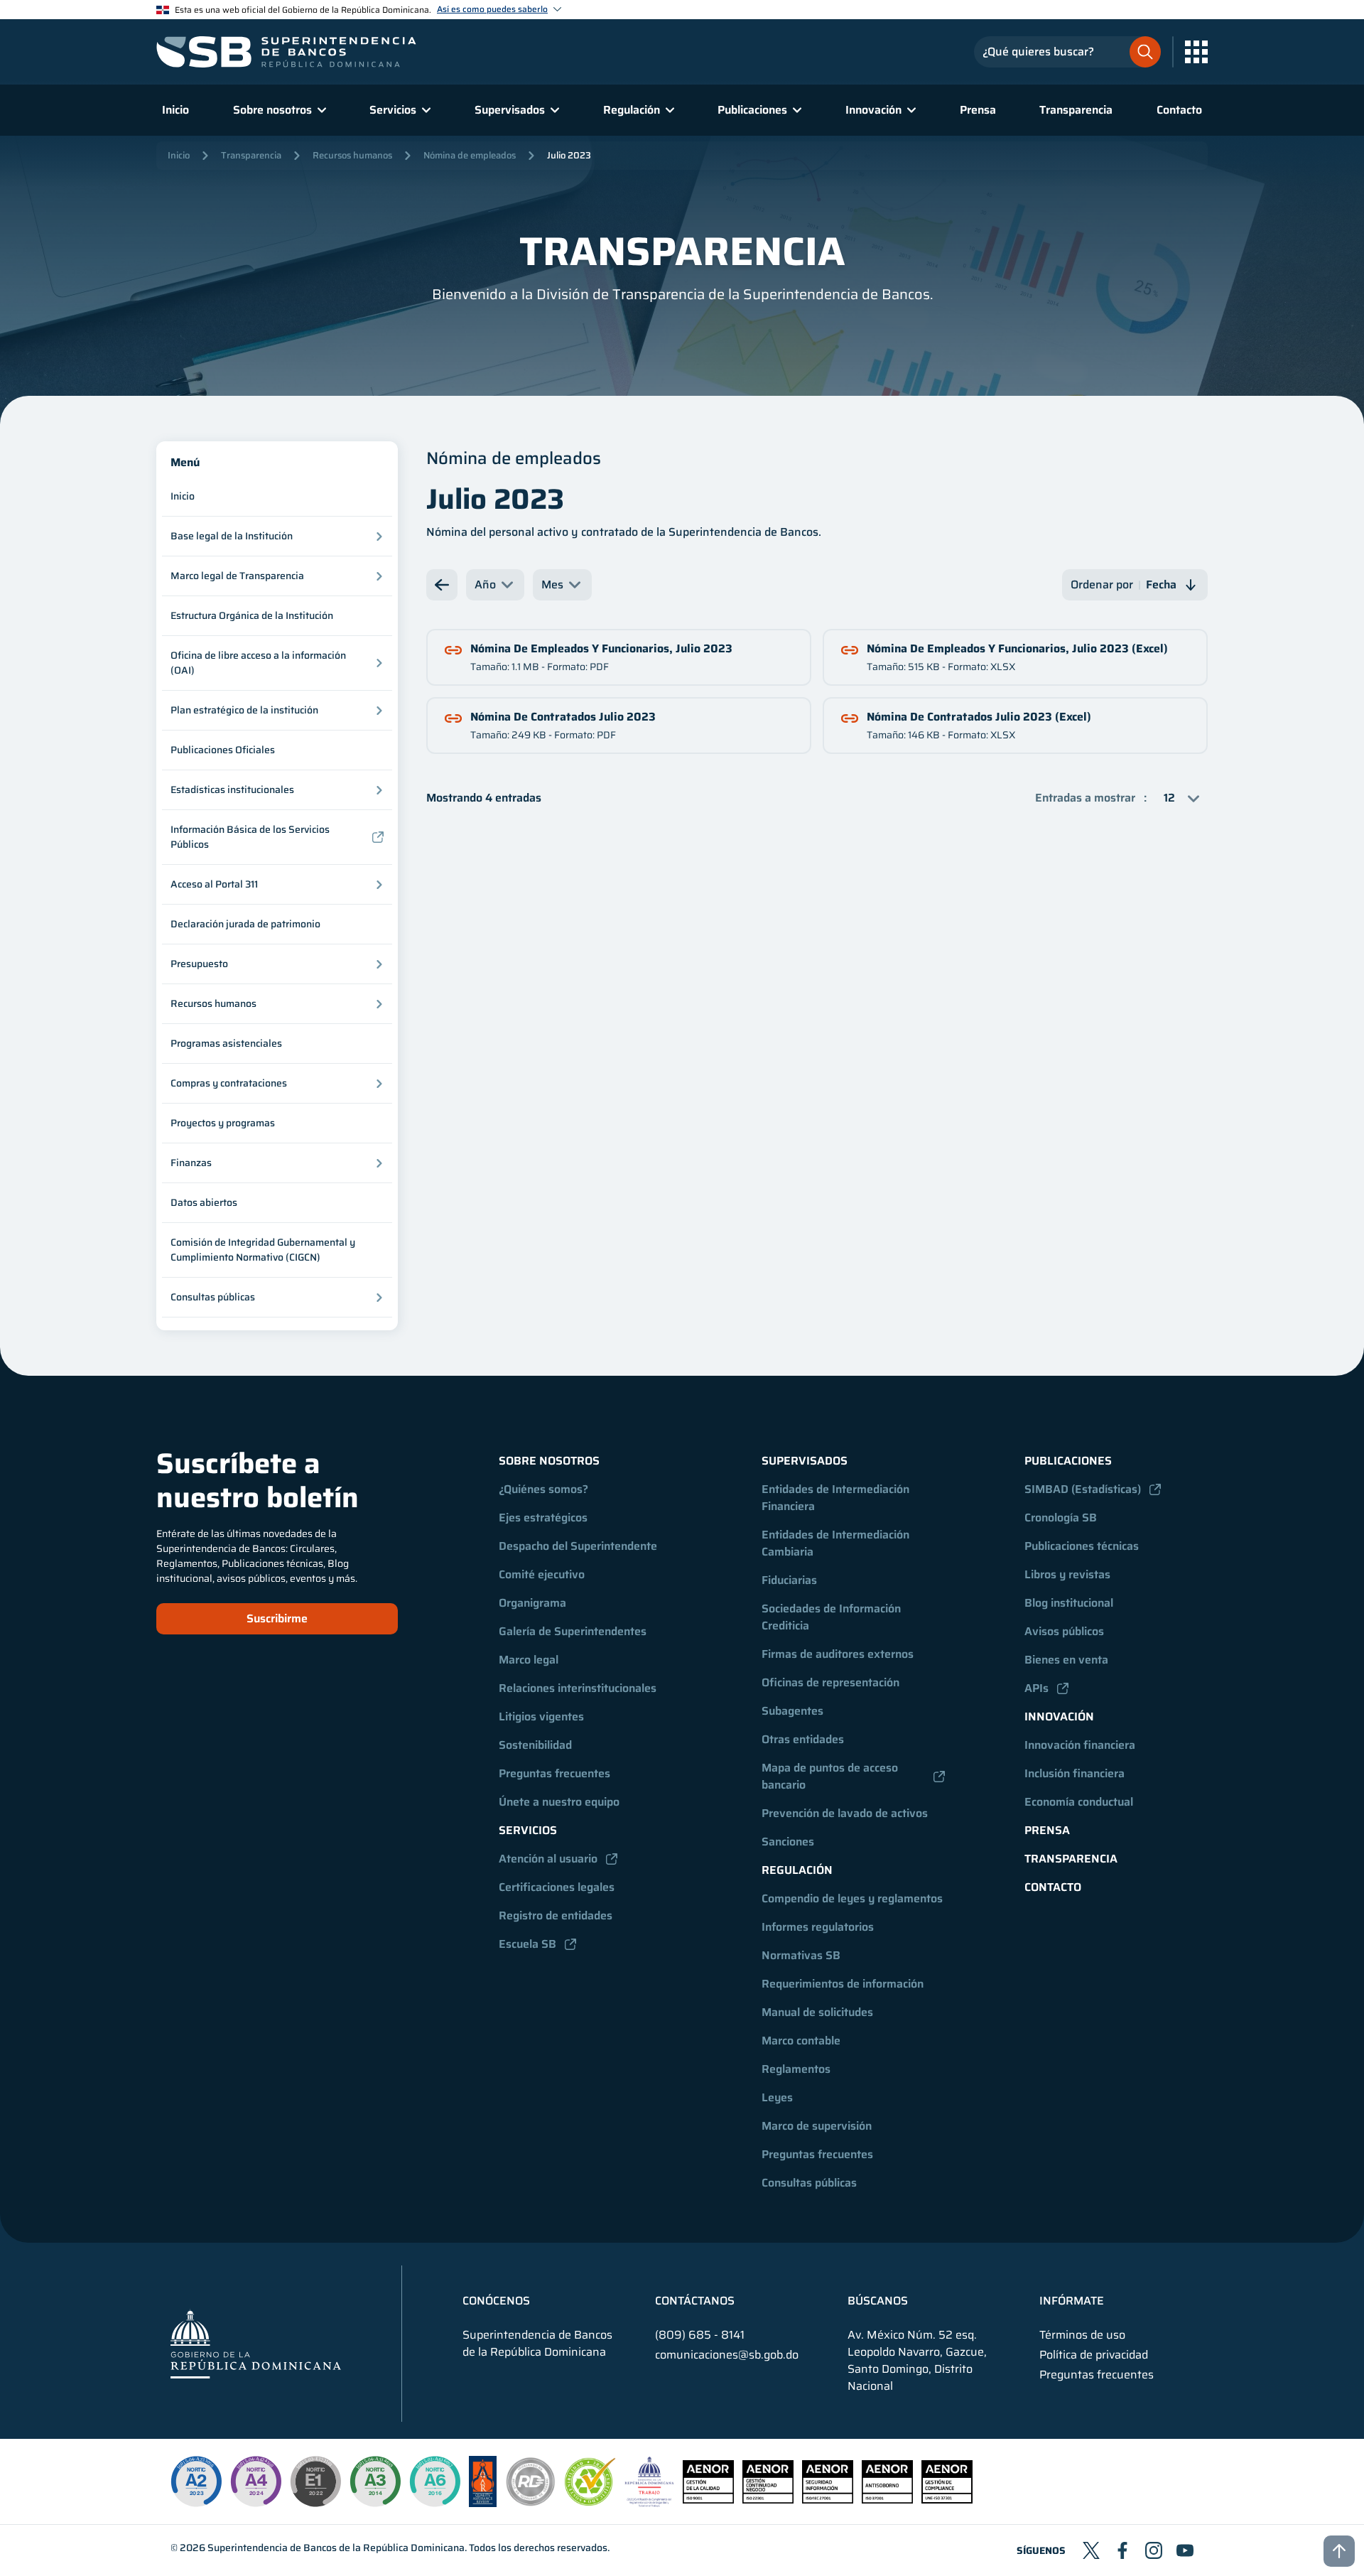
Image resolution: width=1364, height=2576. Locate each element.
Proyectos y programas (223, 1123)
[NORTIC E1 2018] (315, 2481)
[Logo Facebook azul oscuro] (1122, 2550)
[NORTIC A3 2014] (375, 2481)
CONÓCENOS (496, 2301)
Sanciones (788, 1842)
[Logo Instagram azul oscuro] (1154, 2550)
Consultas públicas (809, 2183)
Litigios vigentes (541, 1717)
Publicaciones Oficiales (223, 750)
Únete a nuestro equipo (559, 1802)
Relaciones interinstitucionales (578, 1688)
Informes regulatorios (818, 1927)
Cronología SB (1061, 1518)
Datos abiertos (204, 1202)
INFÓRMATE (1072, 2301)
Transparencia (1076, 110)
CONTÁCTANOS (695, 2301)
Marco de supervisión (817, 2126)
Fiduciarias (789, 1580)
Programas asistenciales (226, 1043)
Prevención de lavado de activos (845, 1813)
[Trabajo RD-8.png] (650, 2503)
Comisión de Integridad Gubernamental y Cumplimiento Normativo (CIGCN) (263, 1250)
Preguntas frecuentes (554, 1773)
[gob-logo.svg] (256, 2343)
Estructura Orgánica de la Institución (252, 615)
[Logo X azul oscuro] (1091, 2550)
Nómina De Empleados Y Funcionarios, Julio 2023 (601, 648)
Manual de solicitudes (817, 2012)
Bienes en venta (1066, 1660)
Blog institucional (1069, 1603)
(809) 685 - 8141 (700, 2335)
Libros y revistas (1067, 1574)
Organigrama (532, 1603)
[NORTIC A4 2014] (256, 2481)
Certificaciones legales (557, 1887)
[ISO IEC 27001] (828, 2500)
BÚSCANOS (878, 2301)
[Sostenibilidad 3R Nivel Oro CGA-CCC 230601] (590, 2502)
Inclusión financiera (1075, 1773)
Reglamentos (796, 2069)
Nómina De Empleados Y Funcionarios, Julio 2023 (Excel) (1017, 648)
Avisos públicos (1064, 1631)
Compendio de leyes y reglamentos (852, 1898)
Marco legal (529, 1660)
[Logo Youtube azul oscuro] (1185, 2550)
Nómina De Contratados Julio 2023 (563, 717)
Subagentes (792, 1711)
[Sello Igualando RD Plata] (531, 2503)
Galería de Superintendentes (573, 1631)
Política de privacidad (1094, 2355)
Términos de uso (1082, 2335)
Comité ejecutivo (542, 1574)
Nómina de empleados (470, 155)
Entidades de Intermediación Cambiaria (837, 1543)
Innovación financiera (1080, 1745)
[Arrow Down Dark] (442, 585)
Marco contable (801, 2041)
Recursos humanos (352, 155)
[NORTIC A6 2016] (435, 2481)
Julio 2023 (569, 155)
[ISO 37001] (887, 2500)
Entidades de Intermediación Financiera (837, 1498)
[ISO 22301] (768, 2500)
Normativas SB (801, 1955)
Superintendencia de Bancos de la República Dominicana (336, 2548)
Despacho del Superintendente (578, 1546)
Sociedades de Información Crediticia (833, 1617)
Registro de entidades (556, 1915)
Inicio (175, 110)
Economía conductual (1079, 1802)
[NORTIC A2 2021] (196, 2481)
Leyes (777, 2097)
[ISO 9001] (708, 2500)
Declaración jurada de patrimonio (245, 924)
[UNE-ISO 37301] (947, 2500)
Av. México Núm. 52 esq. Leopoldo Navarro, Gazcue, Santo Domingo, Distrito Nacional (917, 2361)
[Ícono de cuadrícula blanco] (1196, 52)
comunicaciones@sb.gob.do (727, 2355)
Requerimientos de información (843, 1984)
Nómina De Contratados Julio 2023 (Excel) (979, 717)
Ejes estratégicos (543, 1518)
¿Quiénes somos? (543, 1489)
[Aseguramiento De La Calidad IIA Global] (483, 2503)
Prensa (978, 110)
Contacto (1179, 110)
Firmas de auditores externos (838, 1654)
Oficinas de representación (830, 1682)
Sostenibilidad (535, 1745)
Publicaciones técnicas (1082, 1546)
